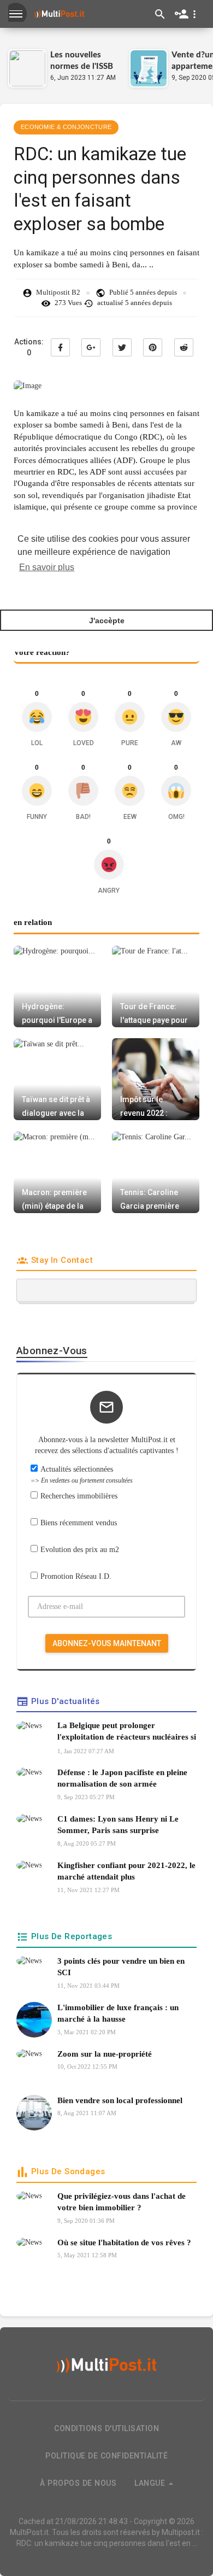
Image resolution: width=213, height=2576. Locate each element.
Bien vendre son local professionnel (120, 2100)
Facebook (60, 347)
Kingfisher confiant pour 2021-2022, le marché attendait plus (126, 1871)
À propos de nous (78, 2483)
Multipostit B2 (58, 292)
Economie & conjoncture (66, 127)
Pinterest (153, 347)
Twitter (122, 347)
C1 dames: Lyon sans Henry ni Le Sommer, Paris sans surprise (118, 1825)
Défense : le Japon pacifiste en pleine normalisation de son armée (122, 1778)
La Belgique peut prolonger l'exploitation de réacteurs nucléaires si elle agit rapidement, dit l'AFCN (127, 1733)
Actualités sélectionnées (82, 1475)
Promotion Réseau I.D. (76, 1576)
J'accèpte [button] (107, 620)
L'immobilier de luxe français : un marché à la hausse (118, 2013)
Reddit (184, 347)
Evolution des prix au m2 (80, 1550)
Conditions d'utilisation (106, 2428)
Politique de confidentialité (106, 2456)
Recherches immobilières (79, 1496)
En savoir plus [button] (47, 567)
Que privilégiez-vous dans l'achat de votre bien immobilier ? (122, 2202)
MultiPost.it (29, 2532)
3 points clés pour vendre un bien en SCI (121, 1967)
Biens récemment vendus (79, 1523)
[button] (188, 14)
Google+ (91, 347)
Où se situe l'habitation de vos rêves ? (124, 2243)
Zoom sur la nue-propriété (105, 2054)
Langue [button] (151, 2483)
